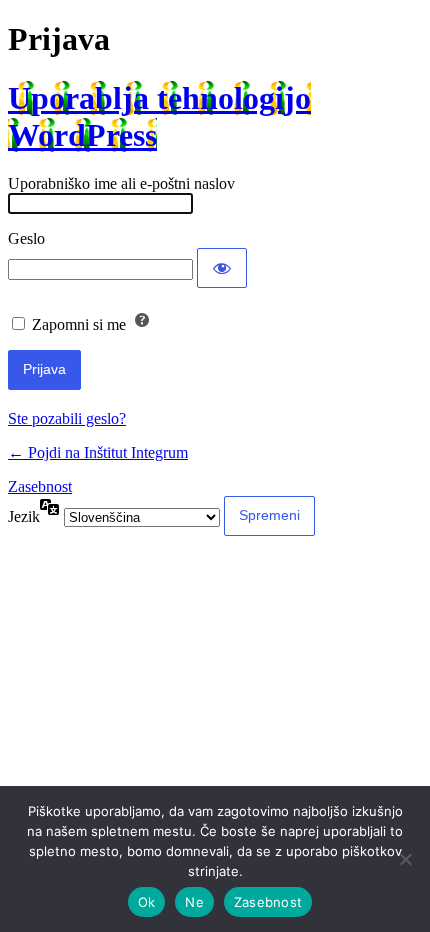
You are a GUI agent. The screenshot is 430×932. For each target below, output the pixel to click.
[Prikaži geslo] (222, 268)
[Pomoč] (142, 320)
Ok (147, 902)
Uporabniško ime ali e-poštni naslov (121, 183)
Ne (194, 902)
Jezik (24, 516)
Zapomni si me (79, 324)
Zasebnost (40, 486)
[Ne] (405, 859)
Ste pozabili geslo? (67, 418)
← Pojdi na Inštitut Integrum (98, 452)
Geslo (26, 238)
